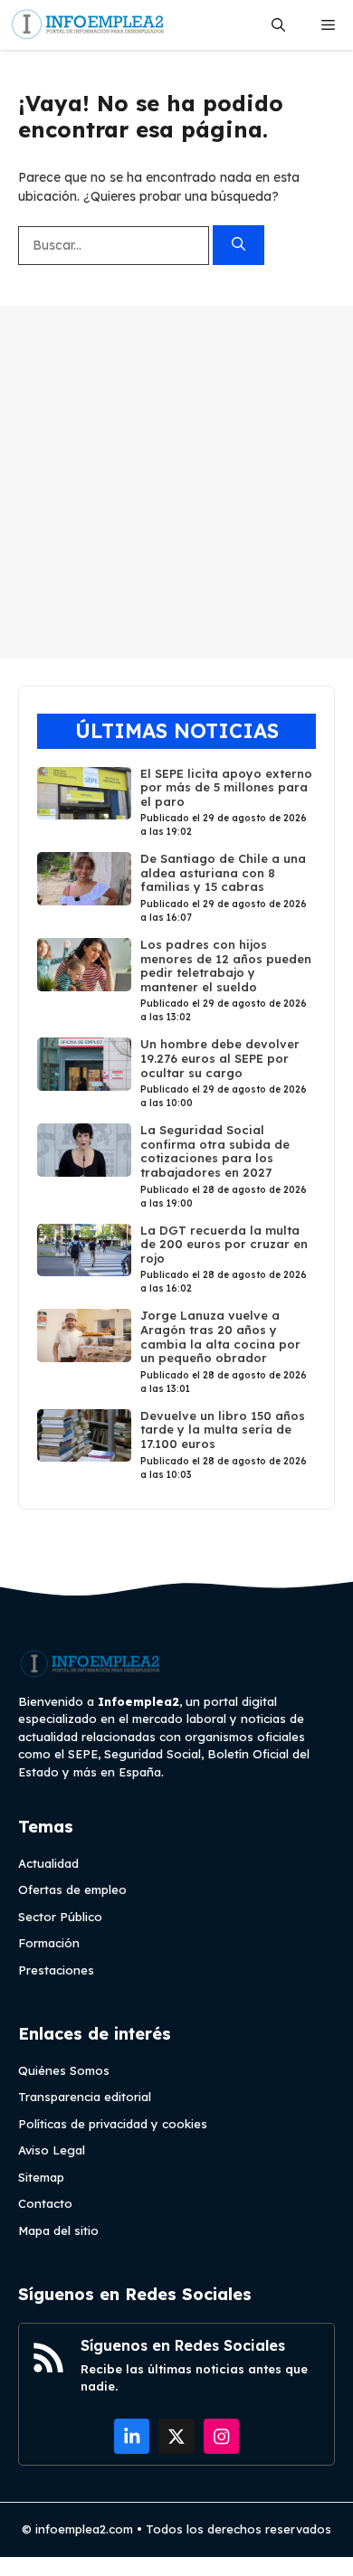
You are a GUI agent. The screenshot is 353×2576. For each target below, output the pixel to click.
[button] (278, 25)
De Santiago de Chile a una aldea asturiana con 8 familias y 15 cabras (223, 872)
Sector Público (60, 1917)
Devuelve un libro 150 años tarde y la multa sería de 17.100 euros (223, 1430)
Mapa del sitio (58, 2230)
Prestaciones (56, 1970)
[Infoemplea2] (88, 25)
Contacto (45, 2203)
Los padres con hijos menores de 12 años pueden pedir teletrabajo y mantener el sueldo (226, 966)
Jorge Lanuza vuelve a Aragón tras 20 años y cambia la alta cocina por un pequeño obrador (220, 1336)
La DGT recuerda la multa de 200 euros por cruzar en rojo (224, 1244)
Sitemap (41, 2177)
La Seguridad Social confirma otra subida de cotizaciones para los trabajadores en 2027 (215, 1151)
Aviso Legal (52, 2150)
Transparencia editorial (85, 2097)
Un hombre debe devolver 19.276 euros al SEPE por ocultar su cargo (220, 1058)
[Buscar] (239, 246)
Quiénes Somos (64, 2070)
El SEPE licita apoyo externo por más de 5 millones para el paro (226, 787)
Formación (49, 1943)
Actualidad (48, 1863)
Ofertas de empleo (72, 1889)
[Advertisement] (176, 482)
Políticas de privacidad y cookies (113, 2124)
